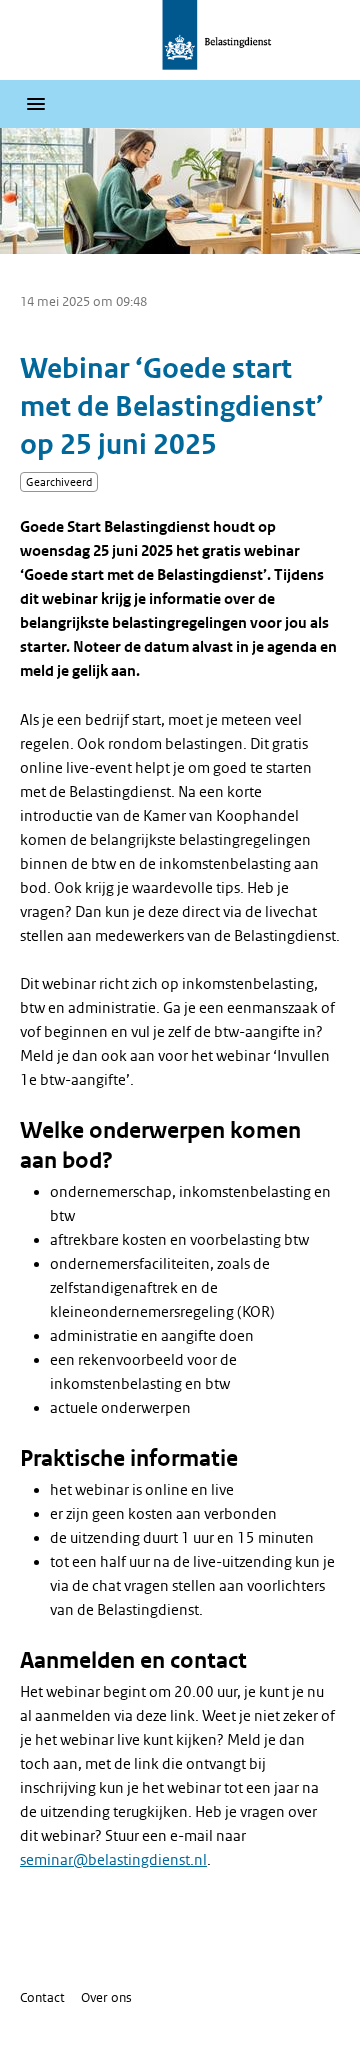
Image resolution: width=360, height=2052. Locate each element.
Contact (42, 1997)
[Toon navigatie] (36, 104)
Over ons (106, 1997)
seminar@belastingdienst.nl (113, 1860)
